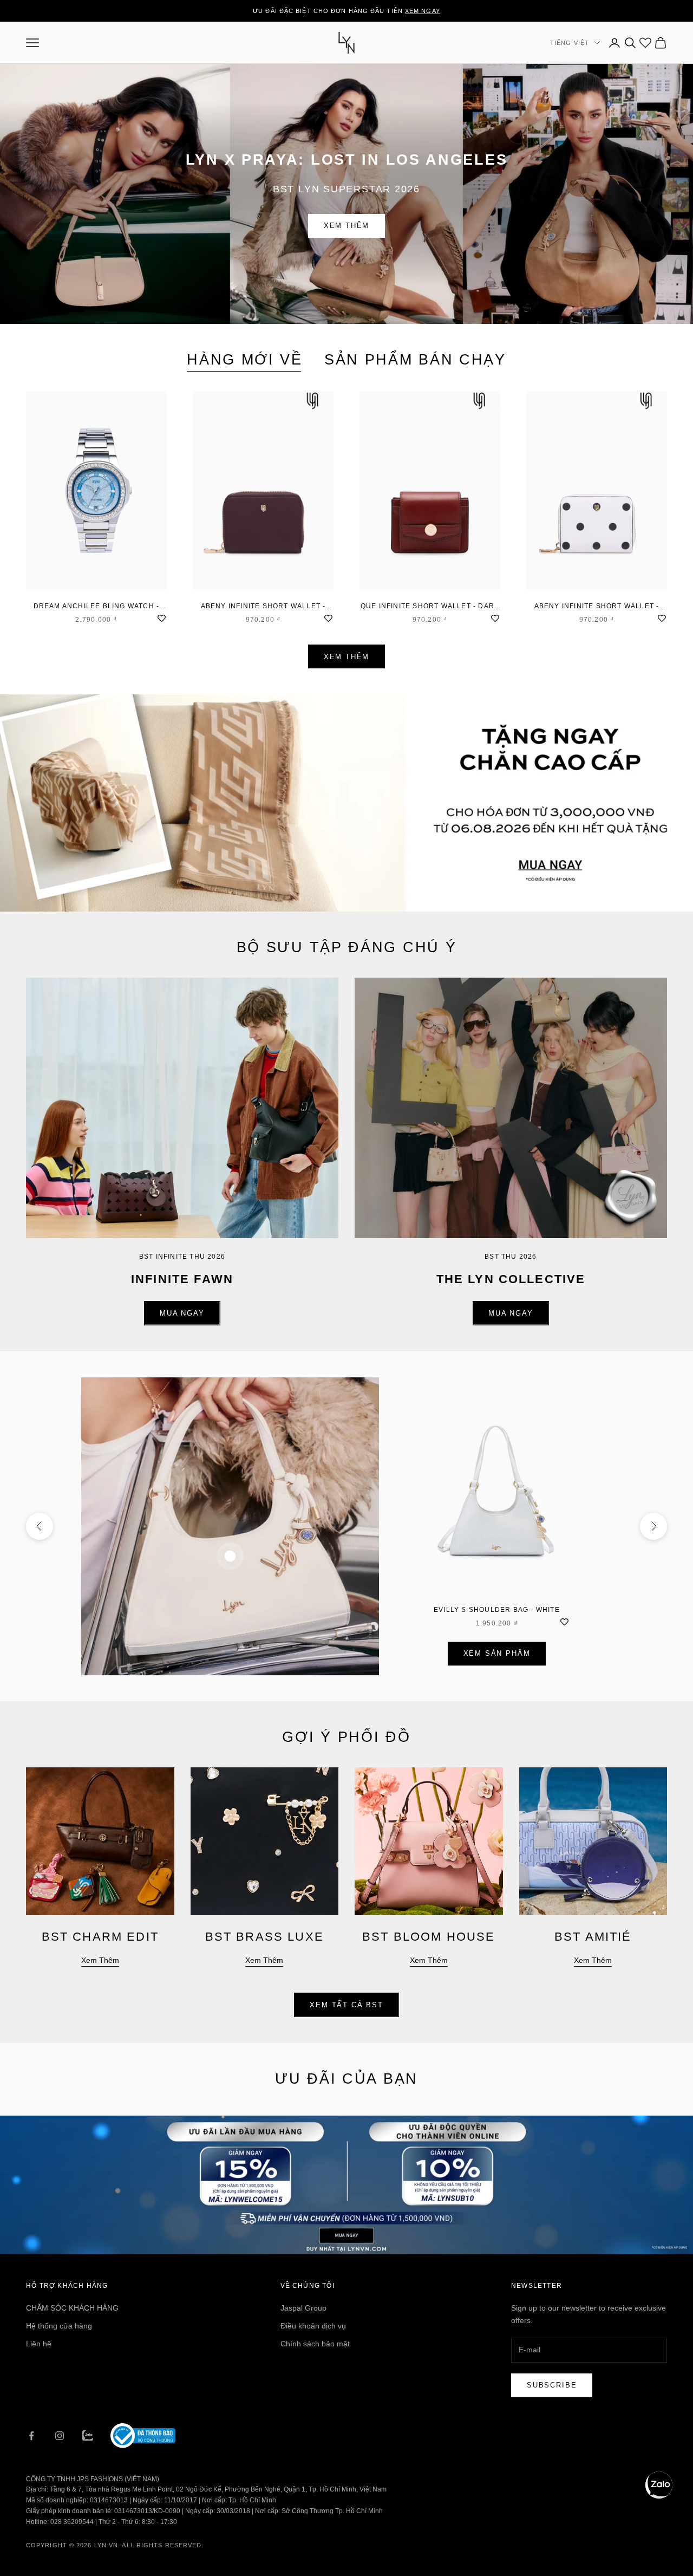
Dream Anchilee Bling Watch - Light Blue (97, 607)
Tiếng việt (570, 43)
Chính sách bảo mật (315, 2344)
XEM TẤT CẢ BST (346, 2005)
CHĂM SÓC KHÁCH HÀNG (72, 2308)
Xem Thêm (347, 226)
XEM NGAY (423, 11)
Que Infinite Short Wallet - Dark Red (430, 607)
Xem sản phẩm (497, 1653)
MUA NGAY (182, 1313)
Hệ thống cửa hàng (59, 2326)
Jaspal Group (303, 2308)
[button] (659, 2485)
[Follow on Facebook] (31, 2436)
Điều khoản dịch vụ (313, 2326)
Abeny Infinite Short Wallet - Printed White (597, 607)
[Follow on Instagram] (60, 2436)
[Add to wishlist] (161, 617)
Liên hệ (39, 2344)
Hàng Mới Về (245, 360)
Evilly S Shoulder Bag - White (497, 1610)
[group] (346, 803)
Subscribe (552, 2385)
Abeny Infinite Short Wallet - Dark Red (263, 607)
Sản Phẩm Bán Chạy (415, 360)
